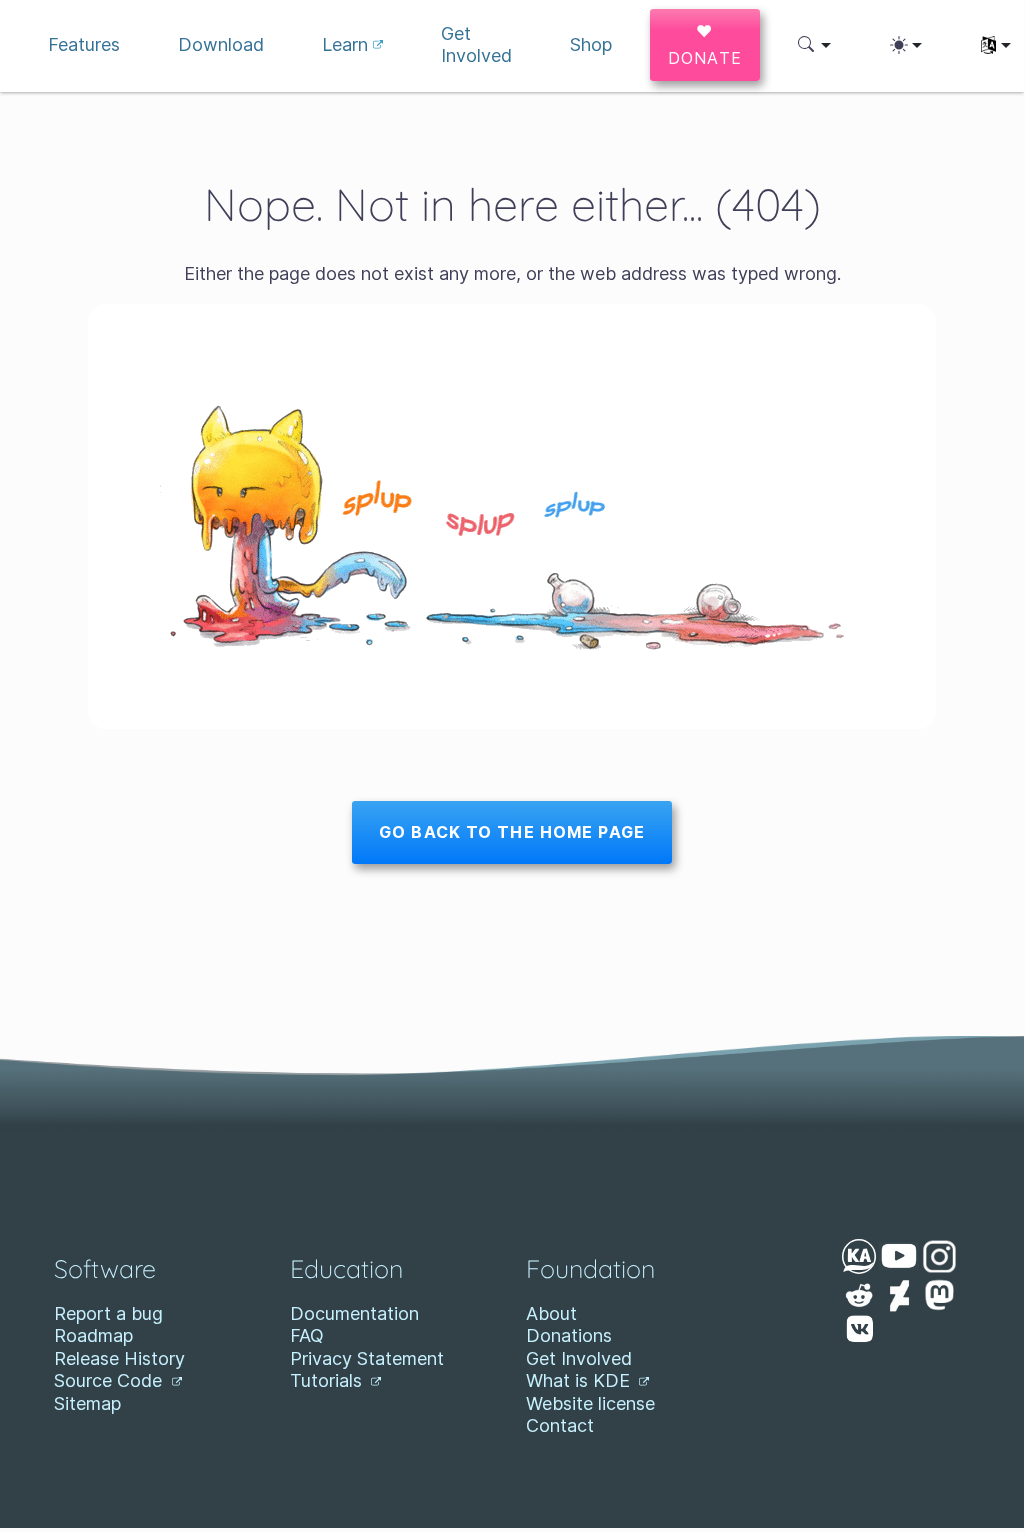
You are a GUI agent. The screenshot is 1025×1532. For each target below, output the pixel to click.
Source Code (110, 1380)
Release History (119, 1358)
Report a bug (108, 1313)
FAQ (307, 1335)
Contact (560, 1425)
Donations (569, 1335)
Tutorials (328, 1380)
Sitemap (87, 1403)
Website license (590, 1403)
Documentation (354, 1313)
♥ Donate (705, 44)
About (551, 1313)
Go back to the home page (512, 832)
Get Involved (579, 1358)
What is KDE (580, 1380)
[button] (814, 45)
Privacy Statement (367, 1358)
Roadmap (93, 1335)
